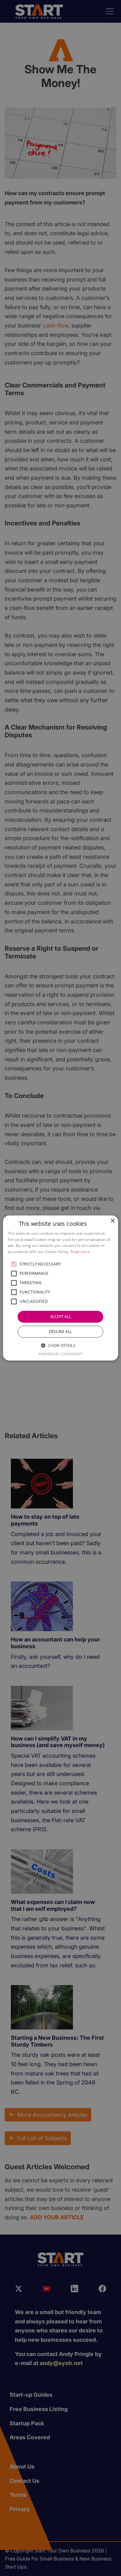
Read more (80, 1252)
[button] (14, 1264)
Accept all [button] (61, 1317)
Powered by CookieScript (61, 1354)
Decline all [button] (60, 1331)
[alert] (60, 1288)
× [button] (112, 1221)
